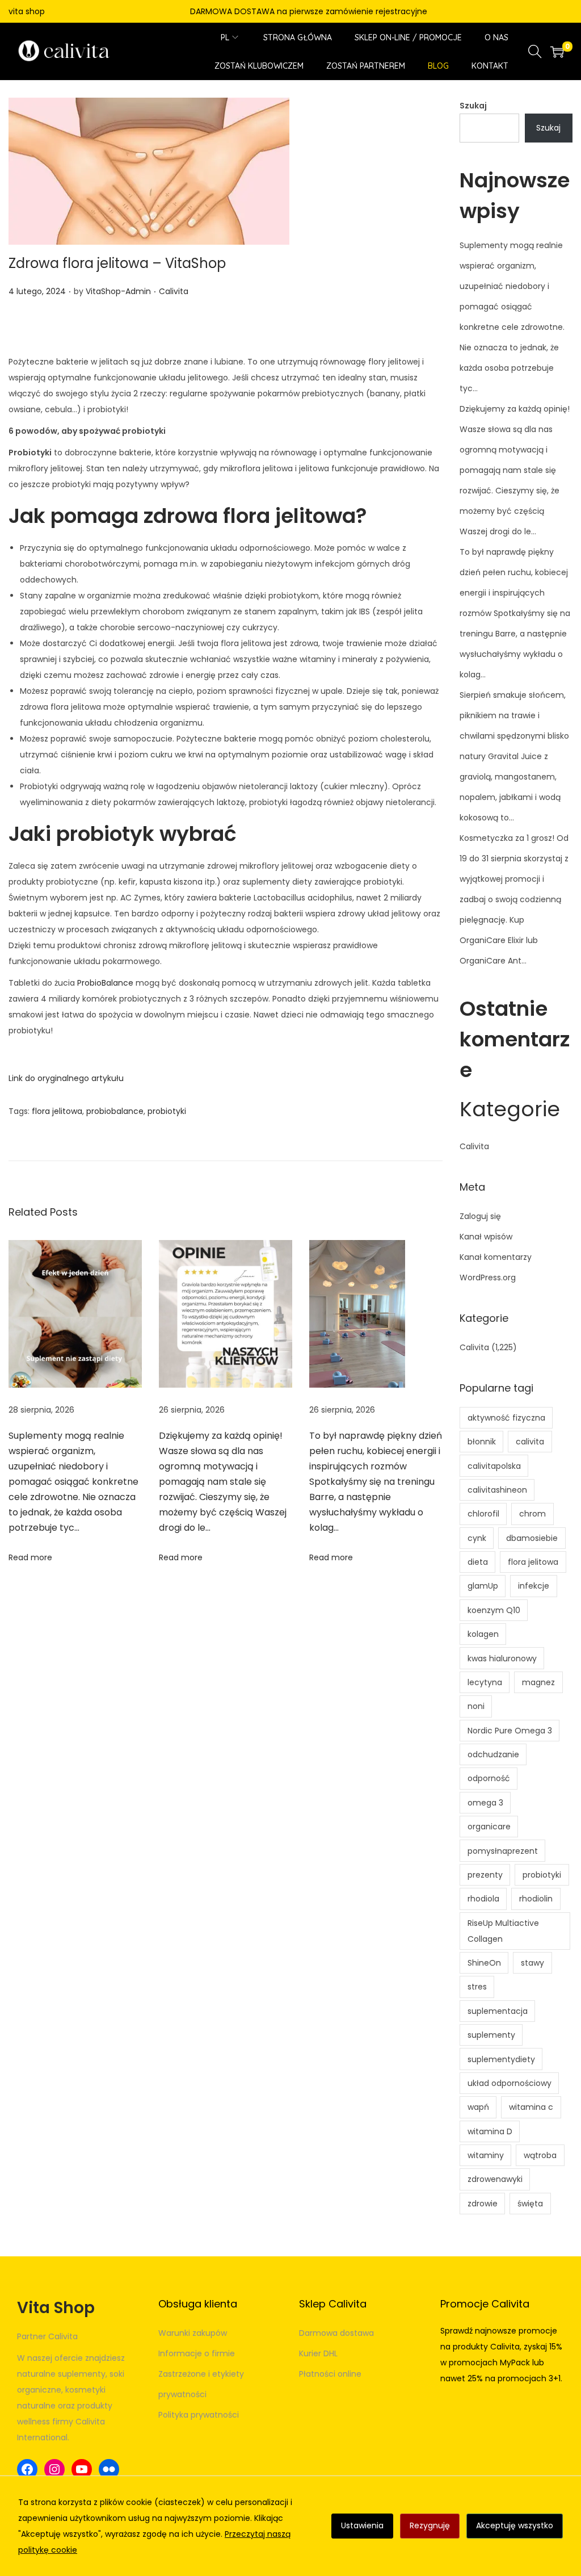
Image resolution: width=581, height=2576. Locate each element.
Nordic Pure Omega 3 (510, 1731)
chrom (532, 1514)
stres (477, 1987)
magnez (538, 1682)
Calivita (174, 291)
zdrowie (483, 2204)
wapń (478, 2107)
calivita (530, 1442)
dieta (478, 1562)
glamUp (483, 1586)
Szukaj (473, 106)
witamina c (531, 2107)
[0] (557, 52)
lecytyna (485, 1682)
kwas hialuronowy (502, 1658)
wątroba (540, 2155)
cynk (477, 1538)
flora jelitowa (57, 1111)
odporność (489, 1778)
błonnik (482, 1442)
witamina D (490, 2131)
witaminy (486, 2155)
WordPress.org (488, 1277)
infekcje (534, 1586)
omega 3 (485, 1803)
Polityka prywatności (199, 2415)
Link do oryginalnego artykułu (66, 1078)
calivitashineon (497, 1490)
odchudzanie (493, 1754)
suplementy (491, 2035)
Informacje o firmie (197, 2353)
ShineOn (484, 1963)
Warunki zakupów (193, 2333)
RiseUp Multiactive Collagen (503, 1931)
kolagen (483, 1634)
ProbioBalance (105, 983)
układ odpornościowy (510, 2083)
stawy (532, 1963)
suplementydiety (501, 2059)
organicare (489, 1827)
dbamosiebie (532, 1538)
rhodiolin (536, 1899)
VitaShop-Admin (118, 291)
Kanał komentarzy (496, 1257)
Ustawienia (362, 2525)
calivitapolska (494, 1466)
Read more (30, 1557)
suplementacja (498, 2011)
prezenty (485, 1875)
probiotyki (167, 1111)
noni (476, 1706)
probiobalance (115, 1111)
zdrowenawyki (495, 2179)
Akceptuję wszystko (515, 2525)
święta (530, 2204)
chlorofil (483, 1514)
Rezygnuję (430, 2525)
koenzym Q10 (494, 1610)
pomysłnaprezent (503, 1851)
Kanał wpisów (486, 1237)
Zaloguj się (480, 1216)
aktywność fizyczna (506, 1418)
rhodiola (483, 1899)
